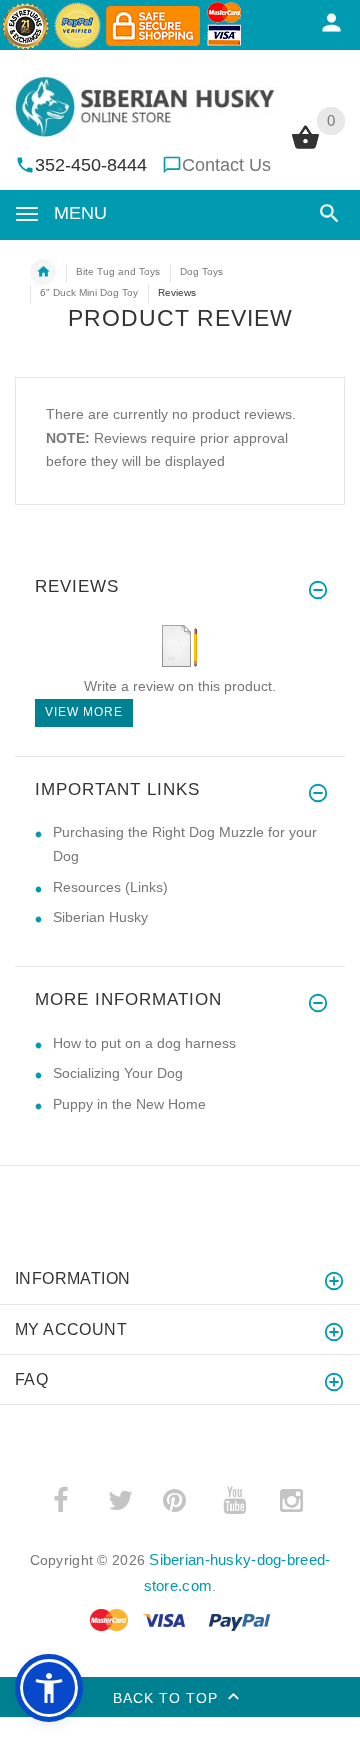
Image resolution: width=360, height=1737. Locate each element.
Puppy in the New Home (129, 1104)
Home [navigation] (43, 272)
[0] (305, 147)
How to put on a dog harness (144, 1043)
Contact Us (226, 165)
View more (84, 712)
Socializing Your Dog (118, 1073)
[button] (325, 213)
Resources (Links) (110, 887)
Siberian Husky (100, 917)
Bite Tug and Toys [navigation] (118, 271)
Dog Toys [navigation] (201, 271)
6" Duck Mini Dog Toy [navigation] (89, 292)
